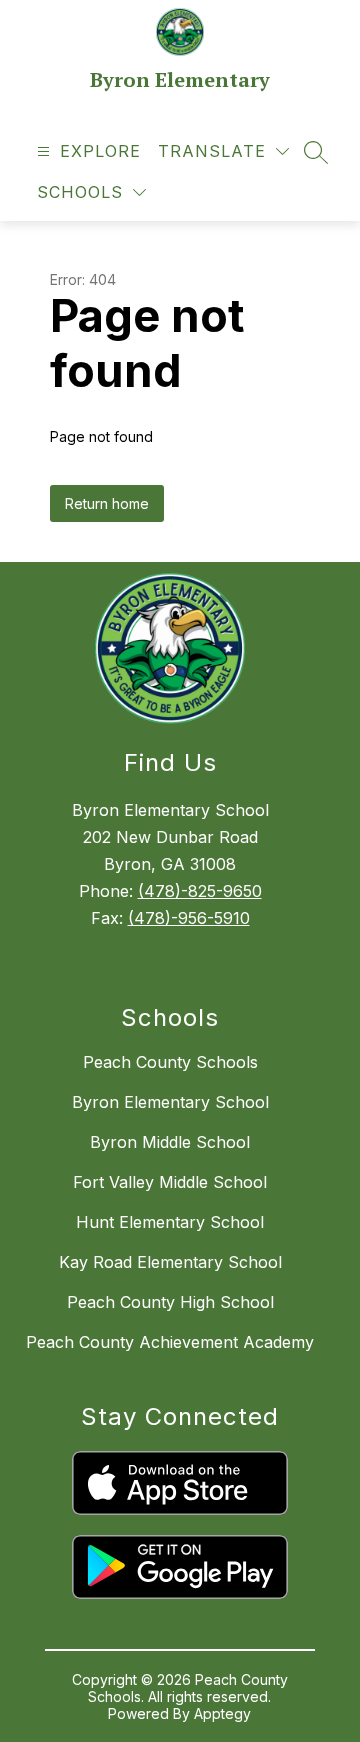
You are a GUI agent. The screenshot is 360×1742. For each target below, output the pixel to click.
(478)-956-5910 (189, 918)
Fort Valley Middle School (170, 1182)
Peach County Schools (170, 1062)
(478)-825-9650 (200, 891)
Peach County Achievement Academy (170, 1342)
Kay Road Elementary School (170, 1262)
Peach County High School (170, 1302)
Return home (107, 503)
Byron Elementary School (170, 1102)
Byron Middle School (170, 1142)
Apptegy (222, 1713)
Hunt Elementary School (170, 1222)
